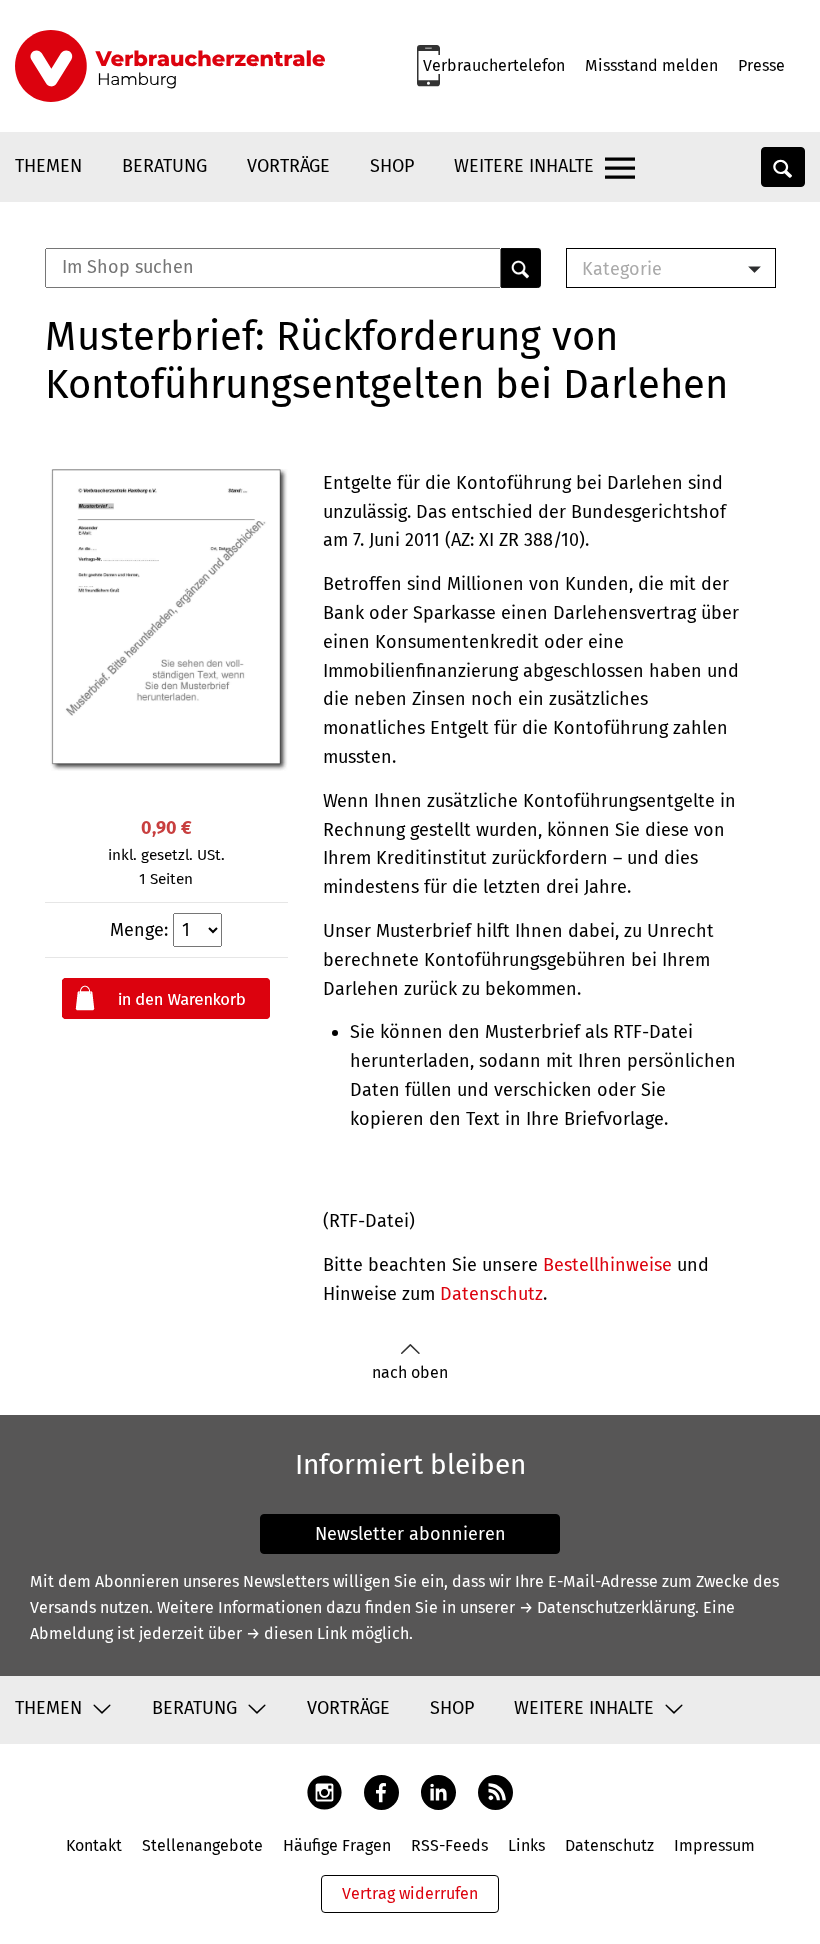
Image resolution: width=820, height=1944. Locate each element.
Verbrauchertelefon (494, 65)
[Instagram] (324, 1791)
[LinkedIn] (438, 1791)
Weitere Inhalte (524, 166)
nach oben (410, 1372)
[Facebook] (381, 1791)
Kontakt (94, 1845)
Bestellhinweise (607, 1265)
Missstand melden (651, 65)
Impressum (714, 1845)
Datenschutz (491, 1294)
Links (526, 1845)
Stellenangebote (202, 1845)
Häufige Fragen (337, 1845)
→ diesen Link (296, 1633)
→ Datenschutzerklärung (607, 1607)
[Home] (170, 66)
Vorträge (288, 166)
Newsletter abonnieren (410, 1534)
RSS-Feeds (449, 1845)
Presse (761, 65)
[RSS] (495, 1791)
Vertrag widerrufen (410, 1893)
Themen (48, 166)
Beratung (164, 166)
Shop (392, 166)
